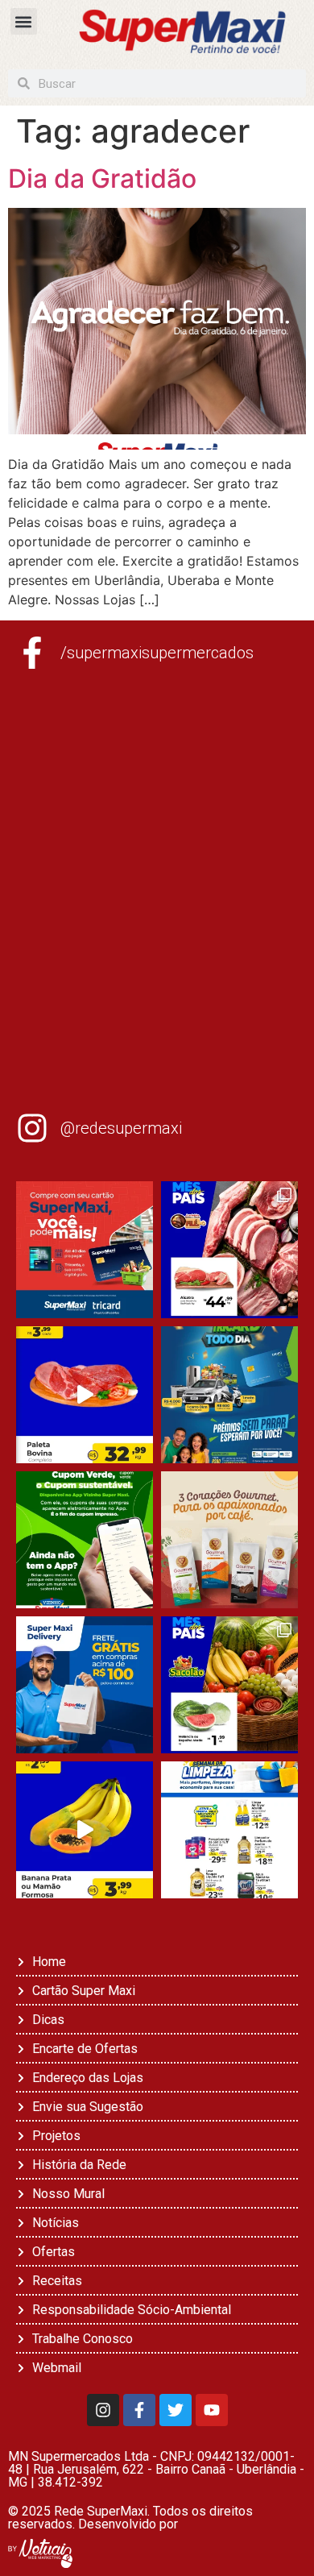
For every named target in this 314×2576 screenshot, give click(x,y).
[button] (24, 21)
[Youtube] (212, 2410)
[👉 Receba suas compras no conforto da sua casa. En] (85, 1685)
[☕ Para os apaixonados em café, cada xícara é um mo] (229, 1540)
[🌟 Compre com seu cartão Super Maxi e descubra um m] (85, 1250)
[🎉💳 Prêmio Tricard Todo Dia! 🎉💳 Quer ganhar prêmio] (229, 1395)
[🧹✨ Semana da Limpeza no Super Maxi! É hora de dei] (229, 1830)
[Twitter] (176, 2410)
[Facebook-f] (139, 2410)
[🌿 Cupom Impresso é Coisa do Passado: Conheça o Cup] (85, 1540)
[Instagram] (103, 2410)
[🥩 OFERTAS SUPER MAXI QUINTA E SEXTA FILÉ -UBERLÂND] (229, 1250)
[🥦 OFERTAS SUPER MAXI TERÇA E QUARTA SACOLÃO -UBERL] (229, 1685)
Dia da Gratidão (102, 178)
